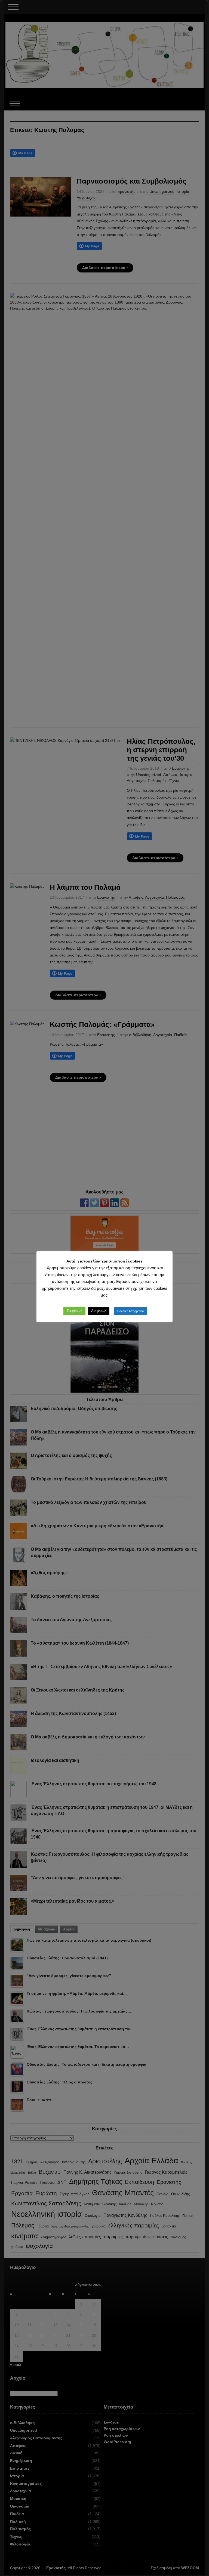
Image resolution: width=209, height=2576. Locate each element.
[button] (74, 1311)
